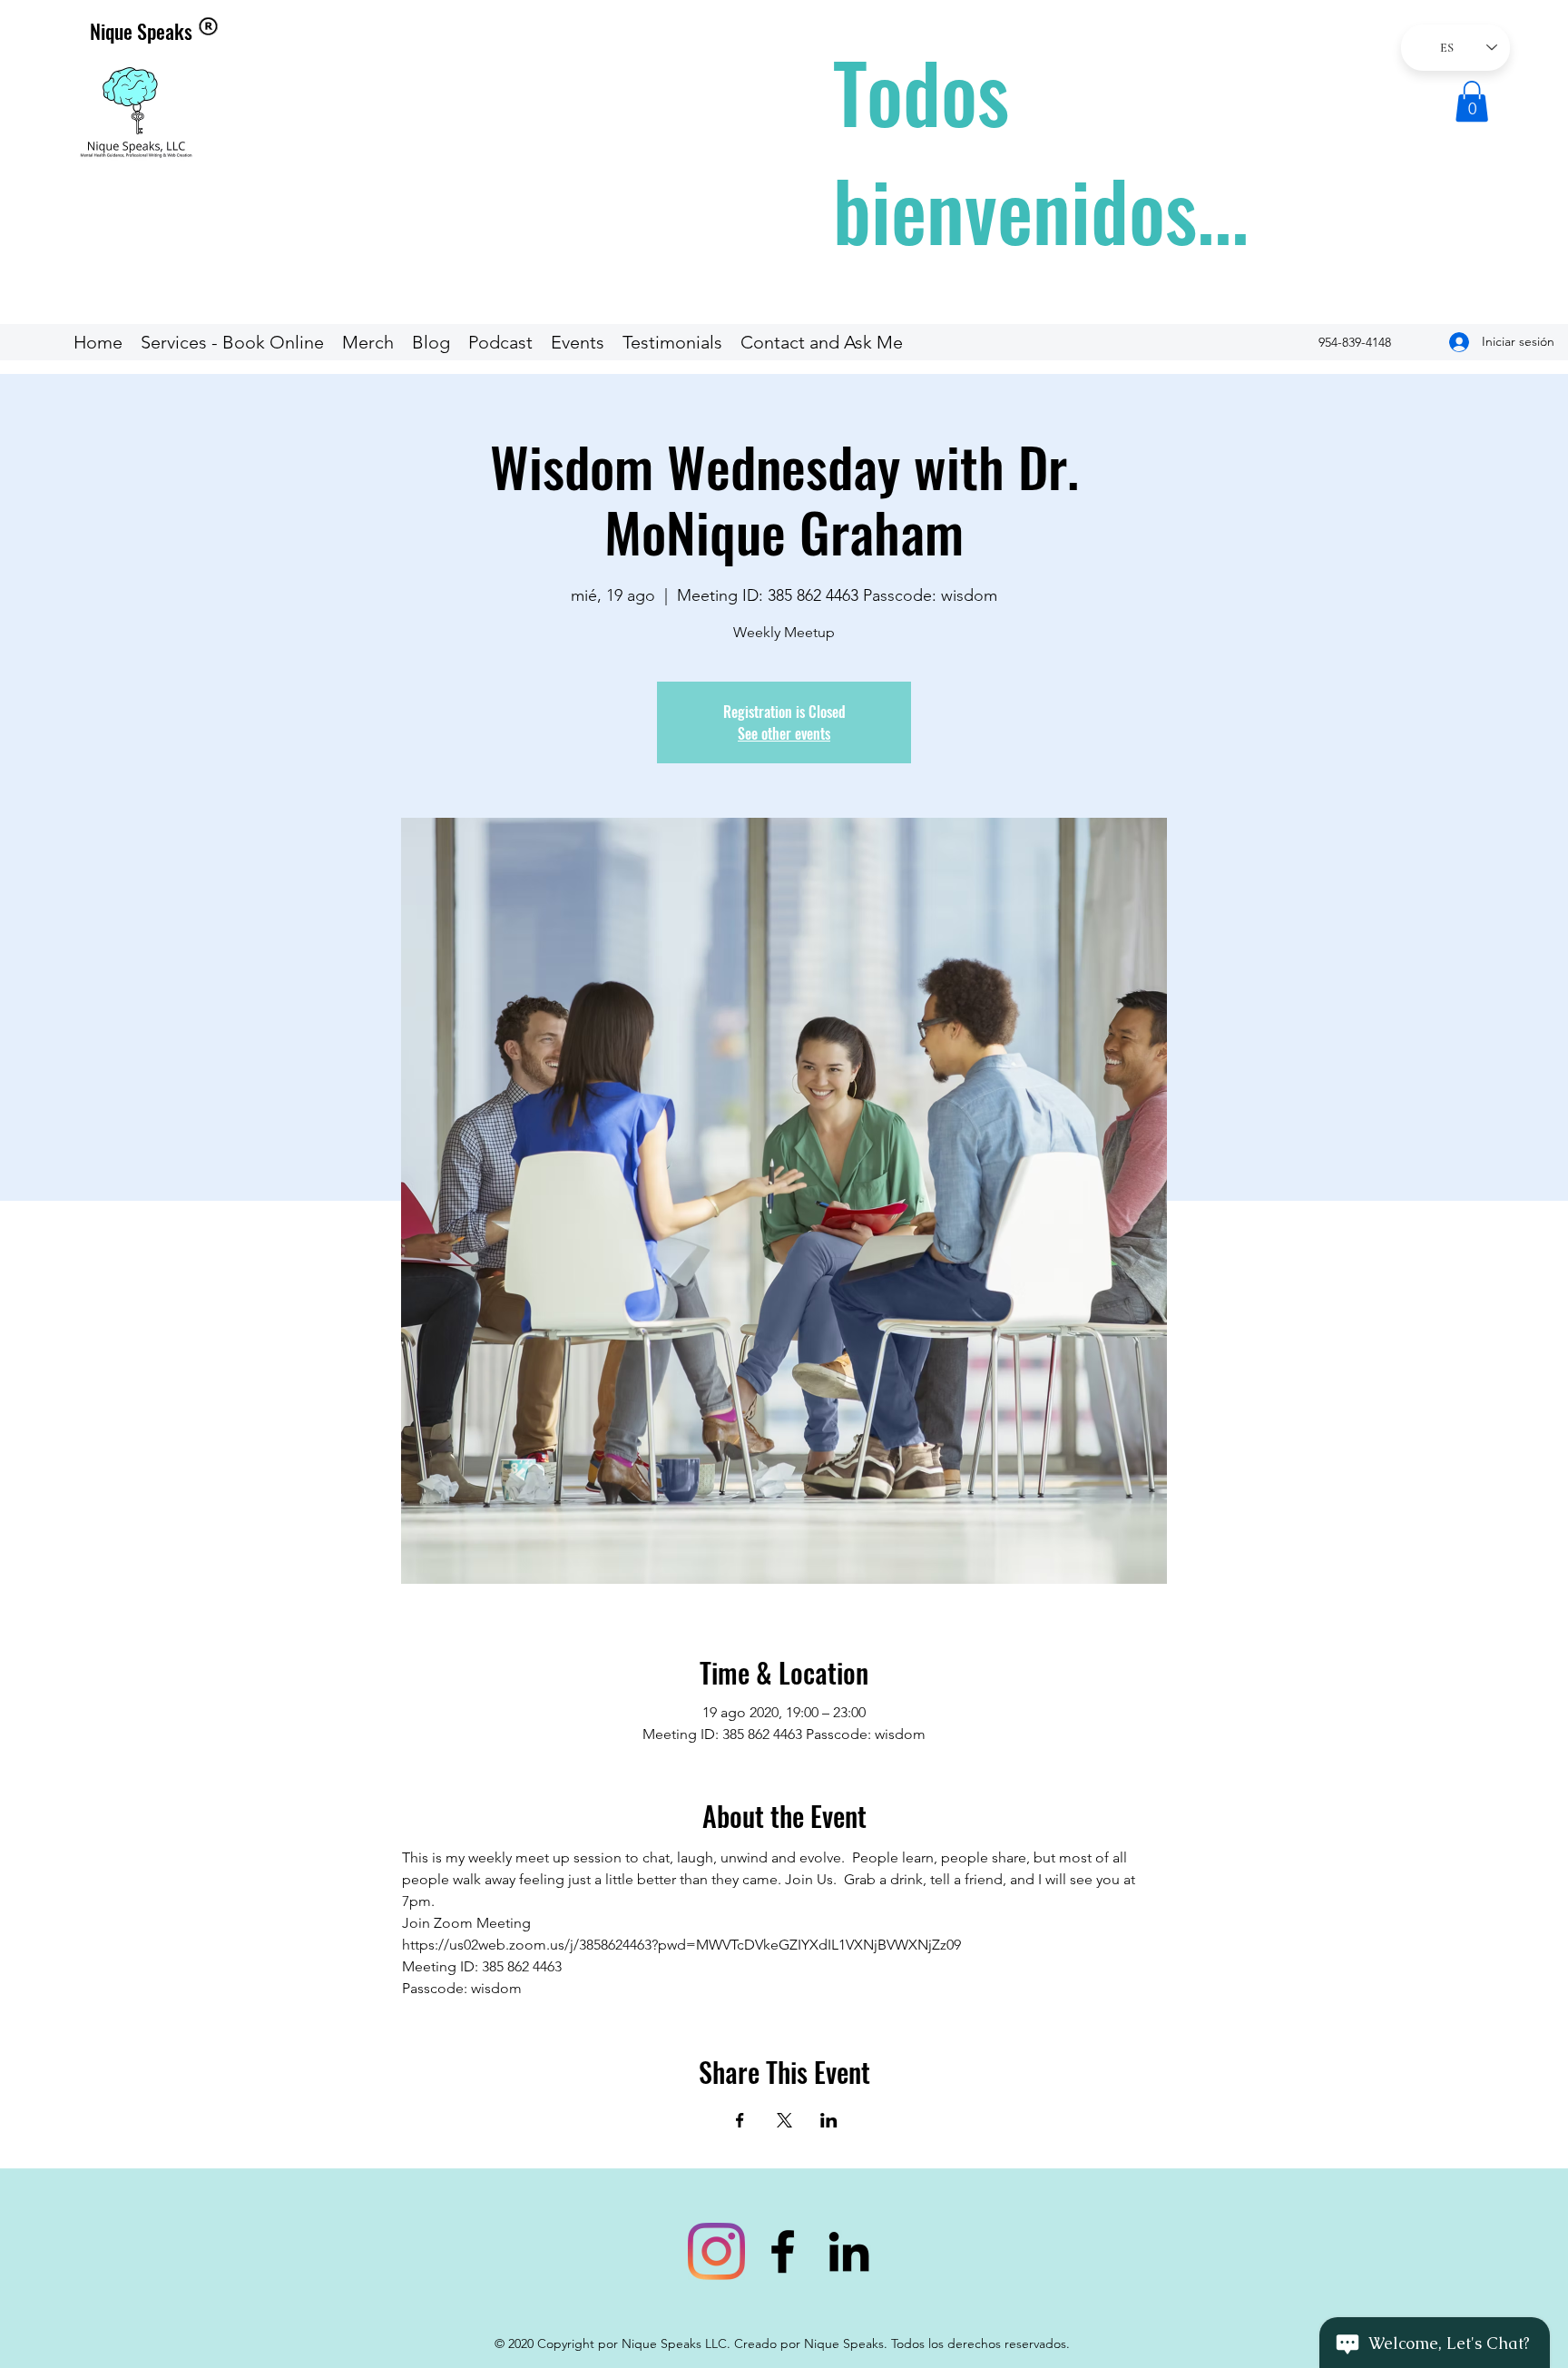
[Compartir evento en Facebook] (740, 2120)
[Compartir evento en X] (784, 2120)
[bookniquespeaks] (716, 2251)
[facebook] (783, 2251)
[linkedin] (849, 2251)
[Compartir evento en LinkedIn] (829, 2120)
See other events (784, 733)
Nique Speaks (141, 31)
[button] (1472, 101)
